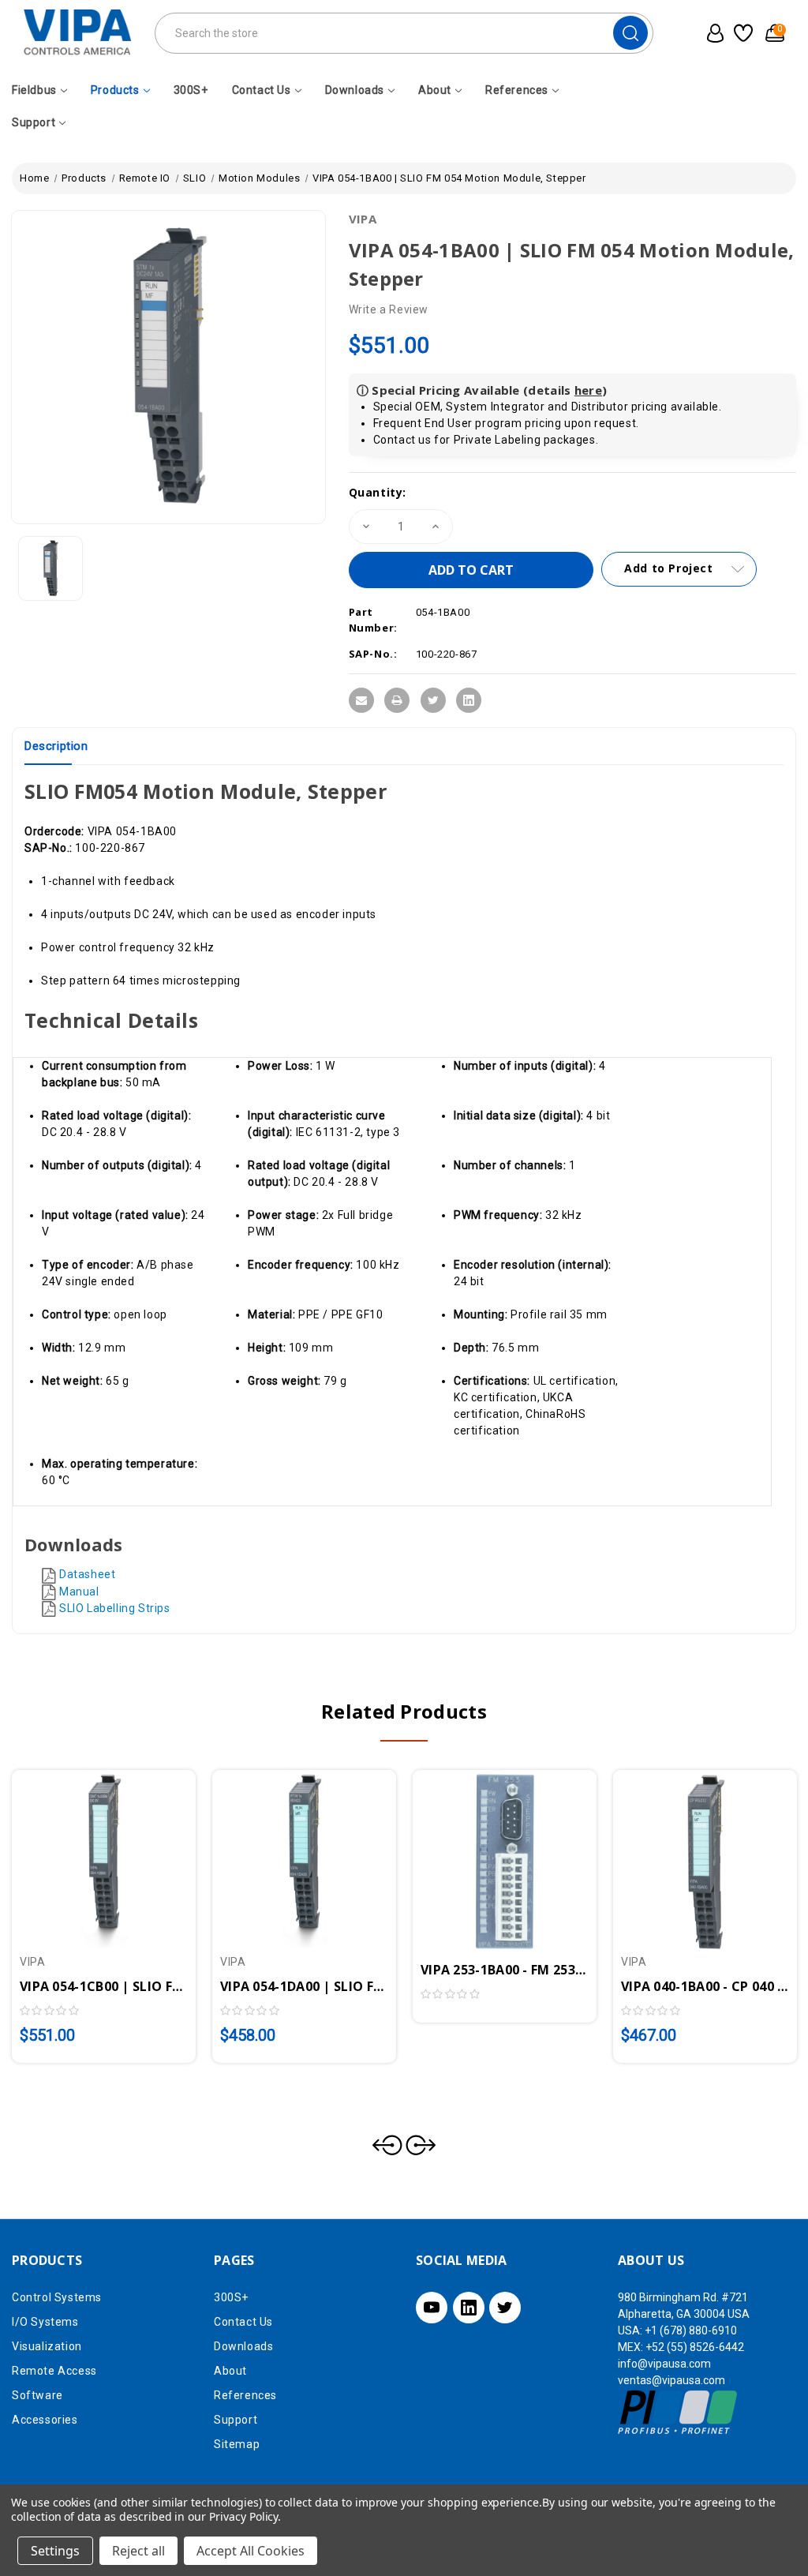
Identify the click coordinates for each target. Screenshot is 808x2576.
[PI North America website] (678, 2412)
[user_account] (712, 33)
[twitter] (505, 2308)
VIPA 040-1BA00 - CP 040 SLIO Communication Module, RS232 (705, 1986)
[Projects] (742, 33)
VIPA (363, 219)
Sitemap (237, 2444)
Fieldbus (34, 90)
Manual (79, 1592)
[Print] (397, 700)
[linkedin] (469, 2308)
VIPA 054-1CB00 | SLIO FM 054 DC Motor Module (104, 1986)
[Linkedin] (469, 700)
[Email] (361, 700)
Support (34, 122)
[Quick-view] (85, 1855)
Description (56, 746)
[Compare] (122, 1855)
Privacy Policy (243, 2516)
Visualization (47, 2346)
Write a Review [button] (389, 309)
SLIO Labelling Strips (115, 1608)
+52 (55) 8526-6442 (695, 2347)
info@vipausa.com (664, 2364)
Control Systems (57, 2297)
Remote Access (54, 2371)
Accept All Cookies (251, 2551)
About (435, 90)
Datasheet (87, 1574)
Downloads (355, 90)
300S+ (191, 90)
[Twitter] (433, 700)
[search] (630, 33)
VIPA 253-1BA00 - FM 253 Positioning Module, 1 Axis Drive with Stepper (505, 1970)
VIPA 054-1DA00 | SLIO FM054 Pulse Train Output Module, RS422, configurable (304, 1986)
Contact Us (262, 90)
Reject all (138, 2551)
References (517, 90)
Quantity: (378, 492)
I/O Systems (45, 2322)
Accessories (45, 2420)
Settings (55, 2551)
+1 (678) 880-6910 (691, 2330)
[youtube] (432, 2308)
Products (115, 90)
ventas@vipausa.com (671, 2380)
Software (37, 2395)
